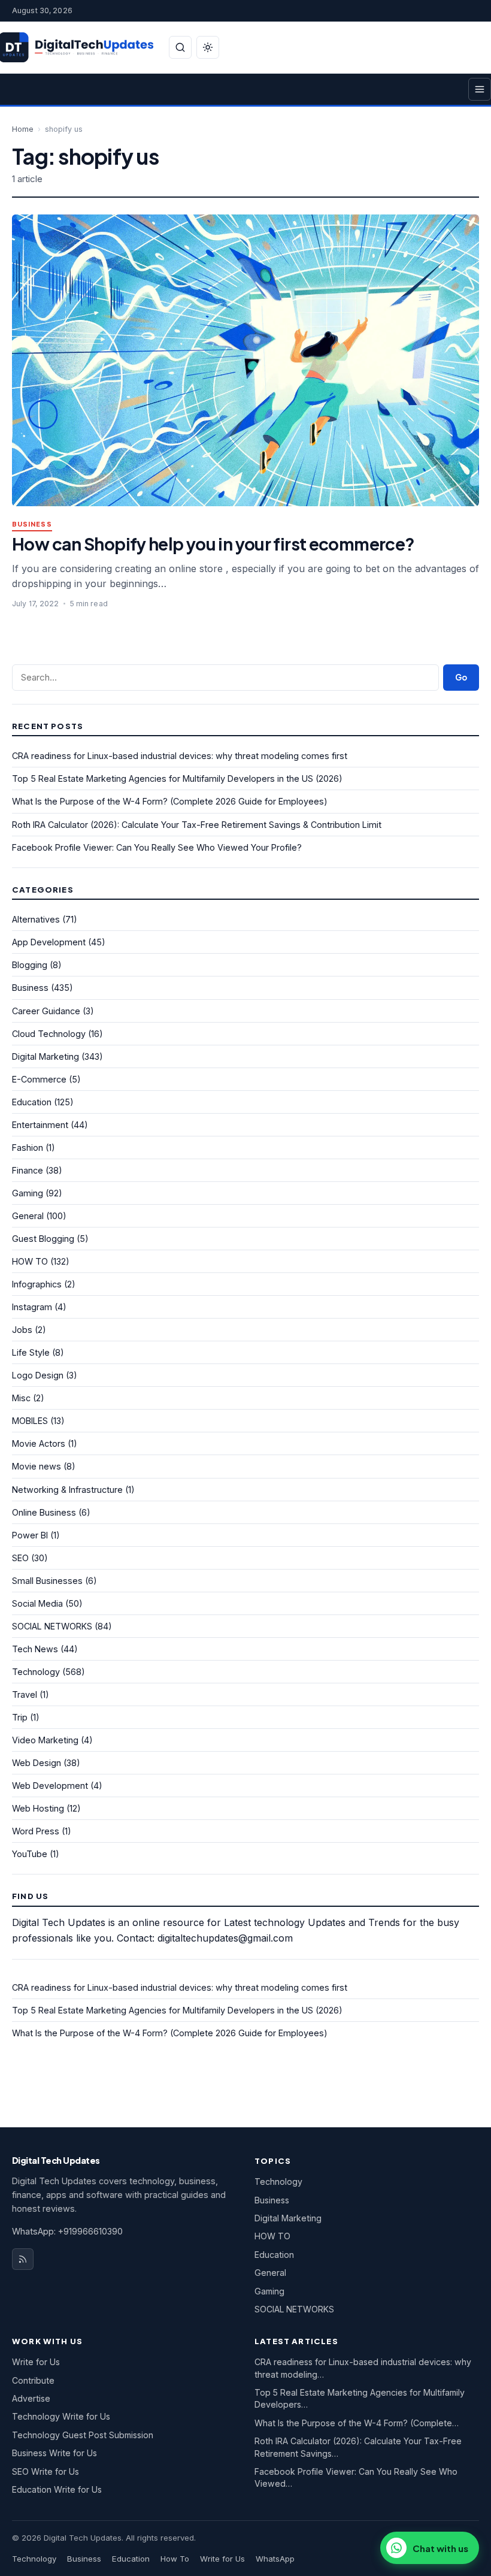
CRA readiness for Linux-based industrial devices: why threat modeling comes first (180, 756)
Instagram (32, 1307)
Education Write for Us (57, 2489)
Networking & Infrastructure (67, 1490)
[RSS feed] (23, 2259)
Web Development (50, 1786)
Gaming (28, 1193)
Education (32, 1102)
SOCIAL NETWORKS (52, 1626)
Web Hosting (38, 1808)
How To (175, 2559)
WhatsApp (275, 2559)
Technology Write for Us (61, 2416)
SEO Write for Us (46, 2471)
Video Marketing (45, 1740)
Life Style (31, 1352)
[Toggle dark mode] (208, 47)
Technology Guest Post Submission (83, 2435)
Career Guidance (46, 1011)
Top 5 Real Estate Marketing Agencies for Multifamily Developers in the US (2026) (177, 778)
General (28, 1216)
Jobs (22, 1330)
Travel (25, 1694)
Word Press (36, 1831)
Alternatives (36, 919)
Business (32, 524)
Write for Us (36, 2362)
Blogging (30, 965)
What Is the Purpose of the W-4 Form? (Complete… (357, 2423)
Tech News (35, 1649)
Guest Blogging (43, 1239)
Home (23, 129)
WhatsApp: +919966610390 (67, 2231)
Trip (20, 1717)
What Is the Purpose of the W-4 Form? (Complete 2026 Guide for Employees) (170, 801)
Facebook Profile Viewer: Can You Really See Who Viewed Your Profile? (157, 847)
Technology (36, 1672)
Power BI (30, 1535)
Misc (21, 1398)
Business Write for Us (54, 2453)
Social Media (37, 1603)
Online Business (44, 1512)
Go (461, 677)
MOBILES (30, 1421)
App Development (49, 942)
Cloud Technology (49, 1034)
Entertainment (40, 1125)
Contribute (33, 2380)
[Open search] (180, 47)
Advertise (31, 2398)
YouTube (30, 1854)
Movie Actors (39, 1443)
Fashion (28, 1148)
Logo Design (38, 1375)
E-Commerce (39, 1079)
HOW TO (30, 1261)
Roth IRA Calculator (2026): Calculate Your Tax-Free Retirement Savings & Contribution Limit (197, 825)
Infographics (37, 1284)
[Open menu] (480, 89)
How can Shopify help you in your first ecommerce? (213, 544)
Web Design (37, 1763)
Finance (28, 1170)
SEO (20, 1558)
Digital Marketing (46, 1056)
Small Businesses (47, 1581)
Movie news (37, 1466)
